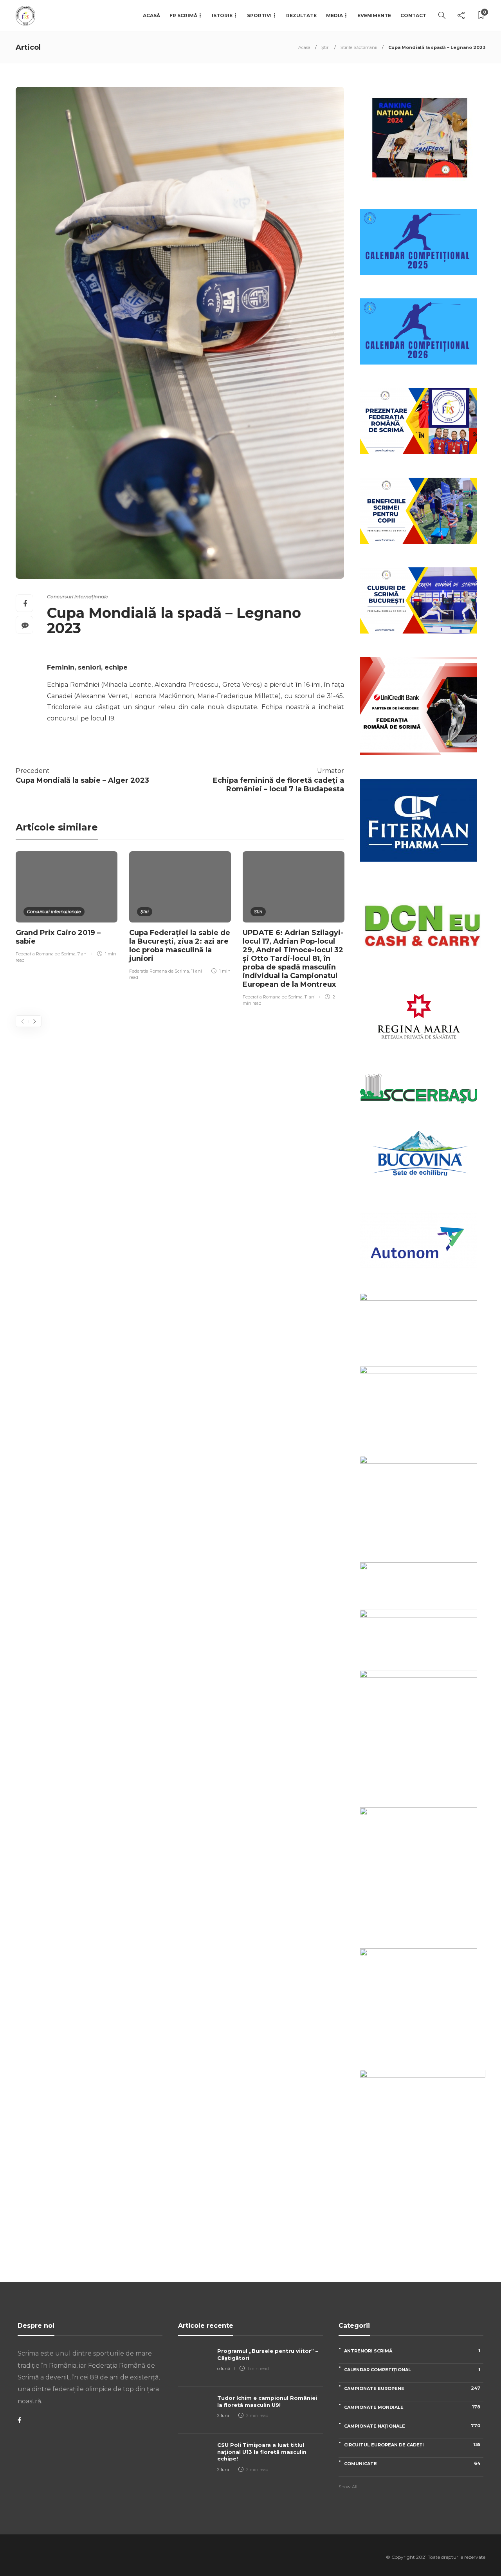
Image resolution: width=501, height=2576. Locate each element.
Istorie (222, 15)
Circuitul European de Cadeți (412, 2445)
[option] (67, 908)
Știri (325, 47)
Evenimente (374, 15)
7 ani (83, 954)
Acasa (304, 47)
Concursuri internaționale (77, 597)
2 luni (223, 2415)
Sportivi (259, 15)
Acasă (151, 15)
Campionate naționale (412, 2426)
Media (334, 15)
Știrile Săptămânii (359, 47)
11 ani (196, 971)
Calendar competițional (412, 2369)
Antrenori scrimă (412, 2351)
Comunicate (412, 2463)
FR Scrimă (183, 15)
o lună (224, 2368)
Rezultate (301, 15)
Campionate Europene (412, 2388)
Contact (413, 15)
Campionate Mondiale (412, 2407)
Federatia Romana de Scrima (46, 954)
